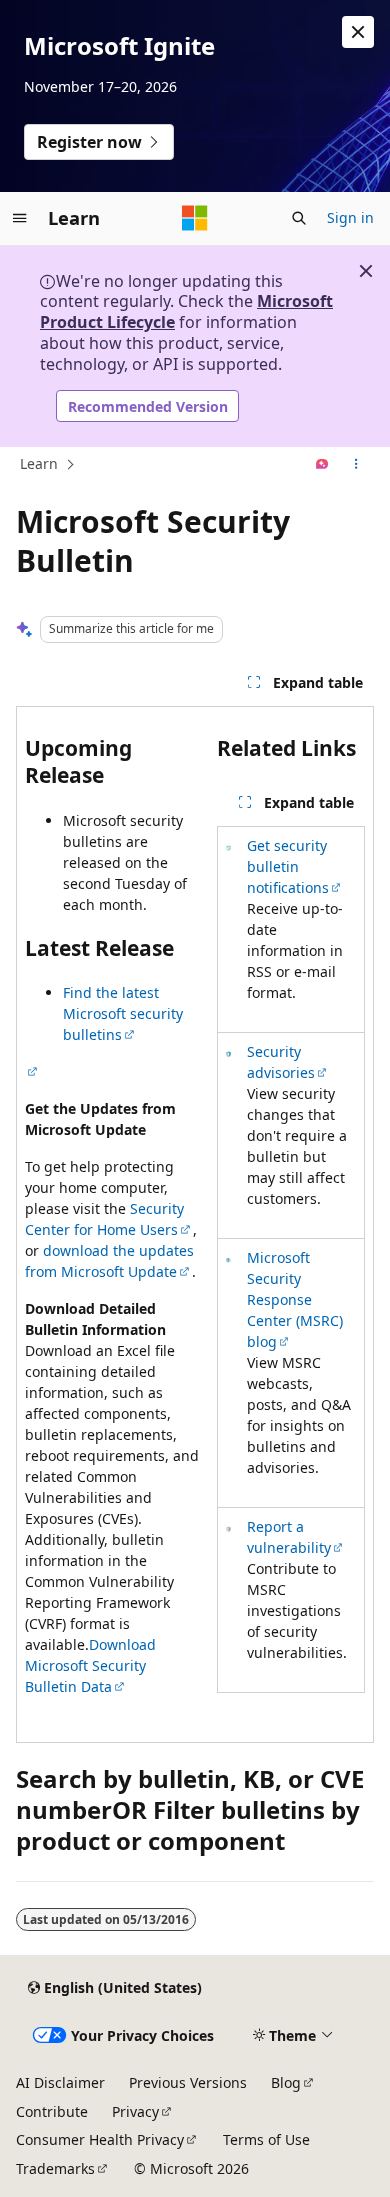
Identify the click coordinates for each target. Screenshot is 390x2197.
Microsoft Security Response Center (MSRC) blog (295, 1299)
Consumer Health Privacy (100, 2139)
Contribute (52, 2111)
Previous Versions (188, 2082)
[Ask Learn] (322, 465)
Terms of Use (266, 2139)
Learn (39, 463)
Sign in (350, 217)
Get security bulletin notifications (288, 866)
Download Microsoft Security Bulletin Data (90, 1665)
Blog (286, 2082)
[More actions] (356, 465)
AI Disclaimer (60, 2082)
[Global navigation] (20, 218)
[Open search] (299, 218)
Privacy (135, 2111)
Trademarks (55, 2168)
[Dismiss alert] (358, 32)
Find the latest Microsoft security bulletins (123, 1013)
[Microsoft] (195, 218)
